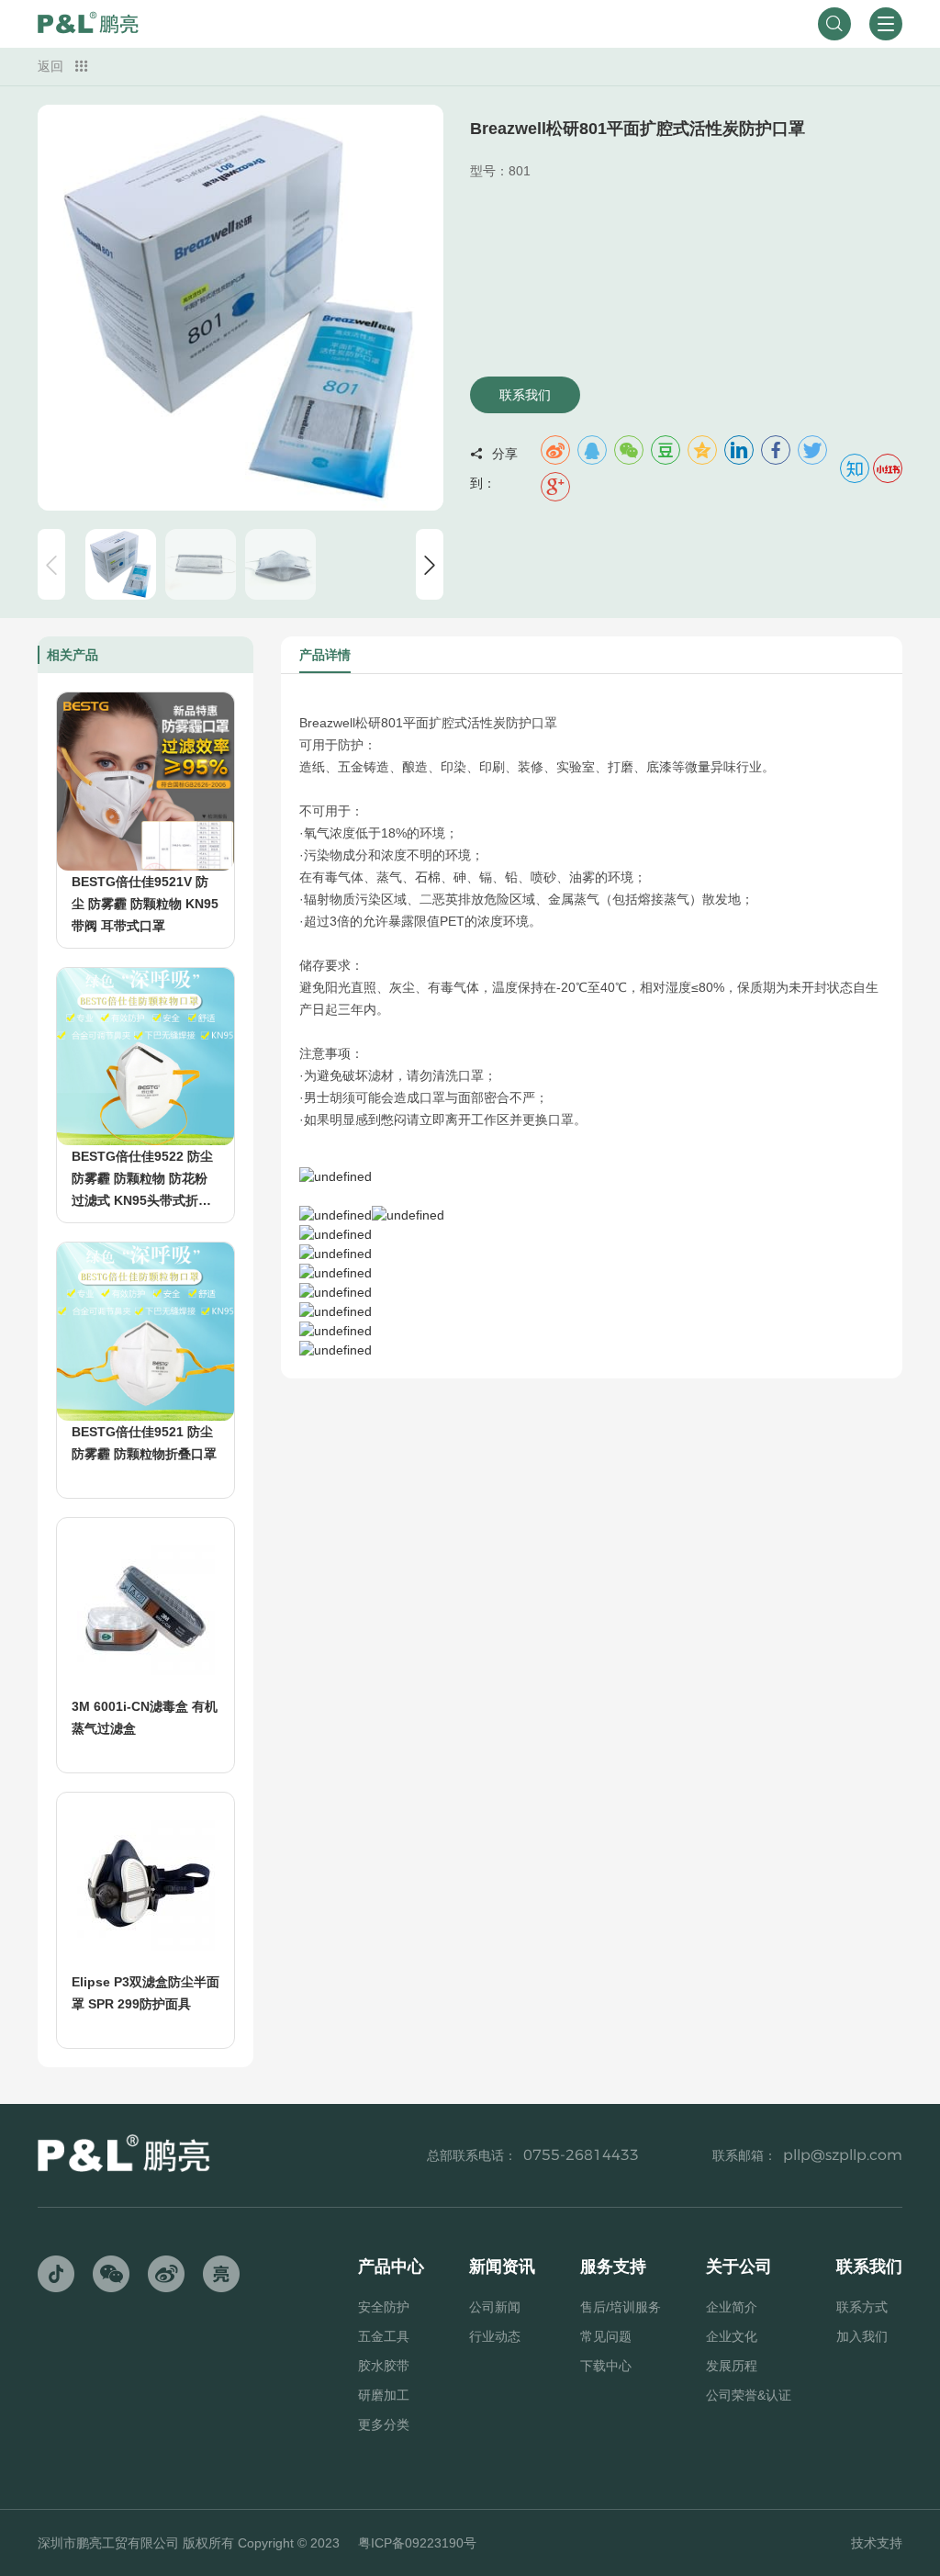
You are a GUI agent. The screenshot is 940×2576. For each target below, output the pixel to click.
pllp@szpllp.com (843, 2155)
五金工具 (384, 2336)
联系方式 (862, 2307)
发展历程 (732, 2366)
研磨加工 (384, 2395)
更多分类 (384, 2424)
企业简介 (732, 2307)
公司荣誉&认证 (749, 2395)
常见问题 (606, 2336)
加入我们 (862, 2336)
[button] (430, 564)
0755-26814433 (581, 2155)
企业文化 (732, 2336)
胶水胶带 (384, 2366)
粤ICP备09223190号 (417, 2543)
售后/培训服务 (621, 2307)
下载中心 (606, 2366)
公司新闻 (495, 2307)
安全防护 (384, 2307)
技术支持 (877, 2543)
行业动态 (495, 2336)
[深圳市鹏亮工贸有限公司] (88, 24)
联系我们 (525, 395)
